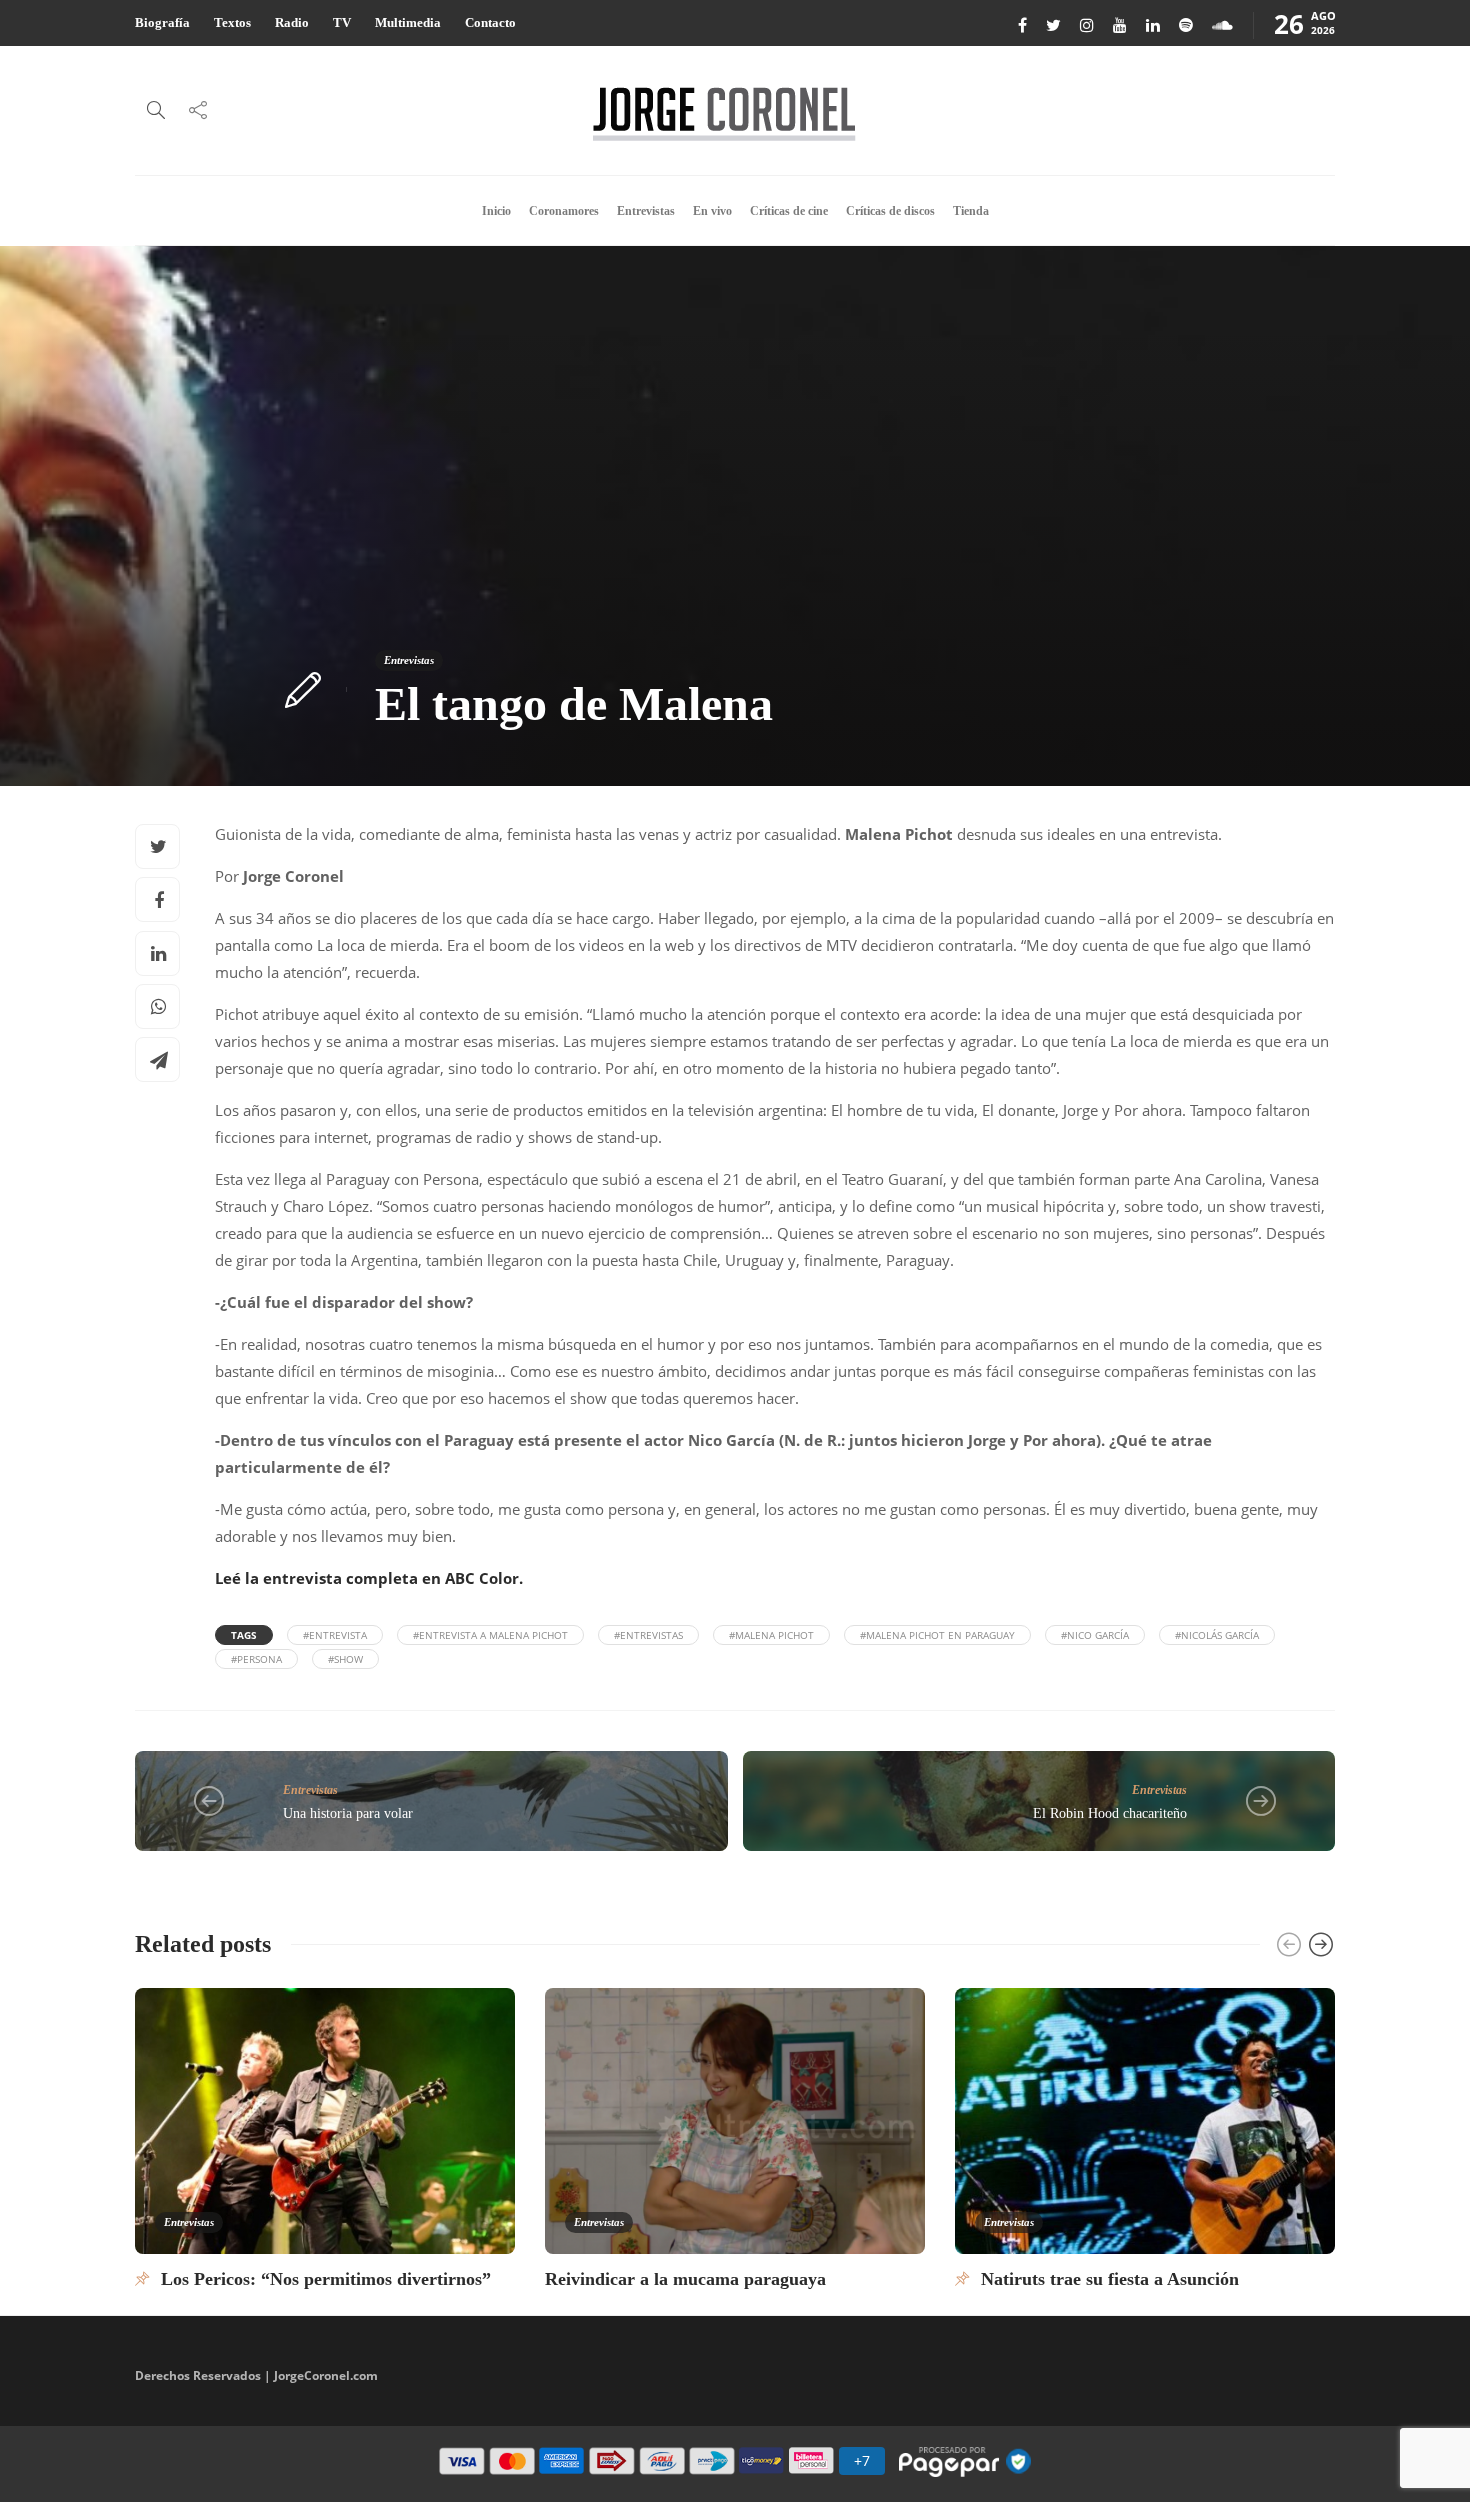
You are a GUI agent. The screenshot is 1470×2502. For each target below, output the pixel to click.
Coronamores (564, 211)
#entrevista (335, 1635)
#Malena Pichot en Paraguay (937, 1635)
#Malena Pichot (771, 1635)
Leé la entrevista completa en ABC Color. (369, 1578)
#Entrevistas (648, 1635)
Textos (232, 22)
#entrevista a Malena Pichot (490, 1635)
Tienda (971, 211)
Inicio (496, 211)
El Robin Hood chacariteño (1110, 1813)
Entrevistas (646, 211)
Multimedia (408, 22)
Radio (292, 22)
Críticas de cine (789, 211)
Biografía (162, 22)
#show (345, 1659)
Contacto (490, 22)
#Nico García (1095, 1635)
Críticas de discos (890, 211)
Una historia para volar (348, 1813)
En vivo (712, 211)
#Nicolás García (1217, 1635)
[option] (325, 2137)
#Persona (256, 1659)
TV (342, 22)
